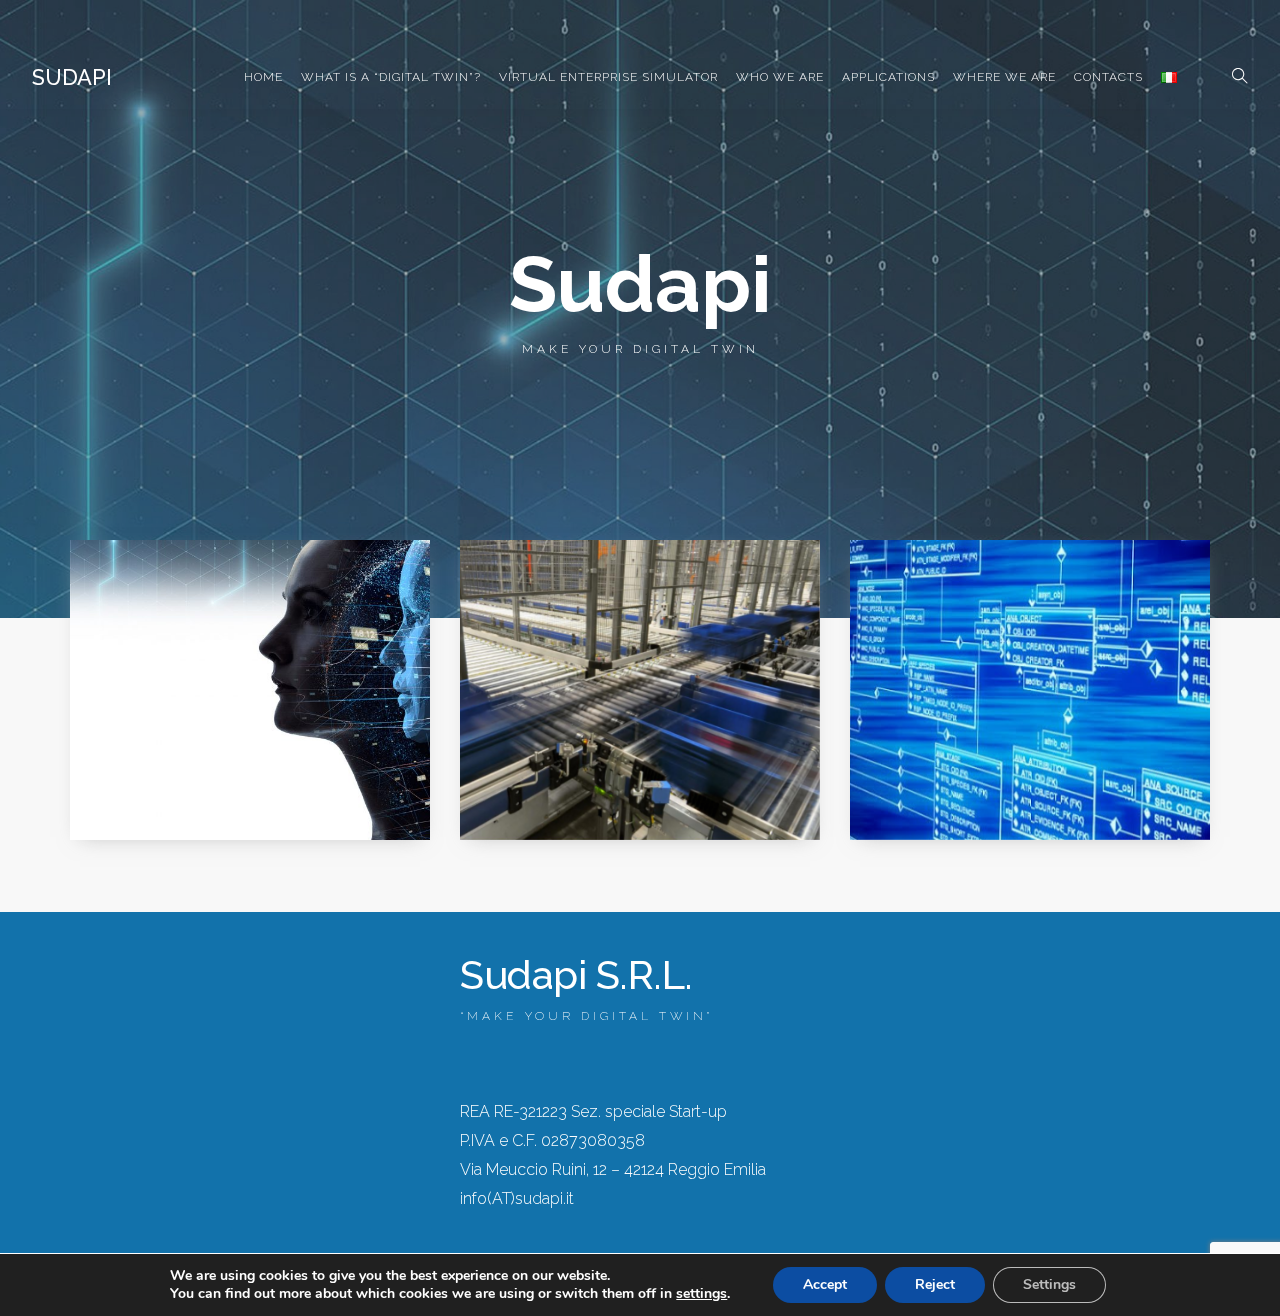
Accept (825, 1284)
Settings (1049, 1284)
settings (701, 1294)
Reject (935, 1284)
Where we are (1004, 77)
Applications (888, 77)
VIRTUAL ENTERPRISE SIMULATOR (608, 77)
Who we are (780, 77)
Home (263, 77)
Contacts (1108, 77)
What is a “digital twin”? (391, 77)
